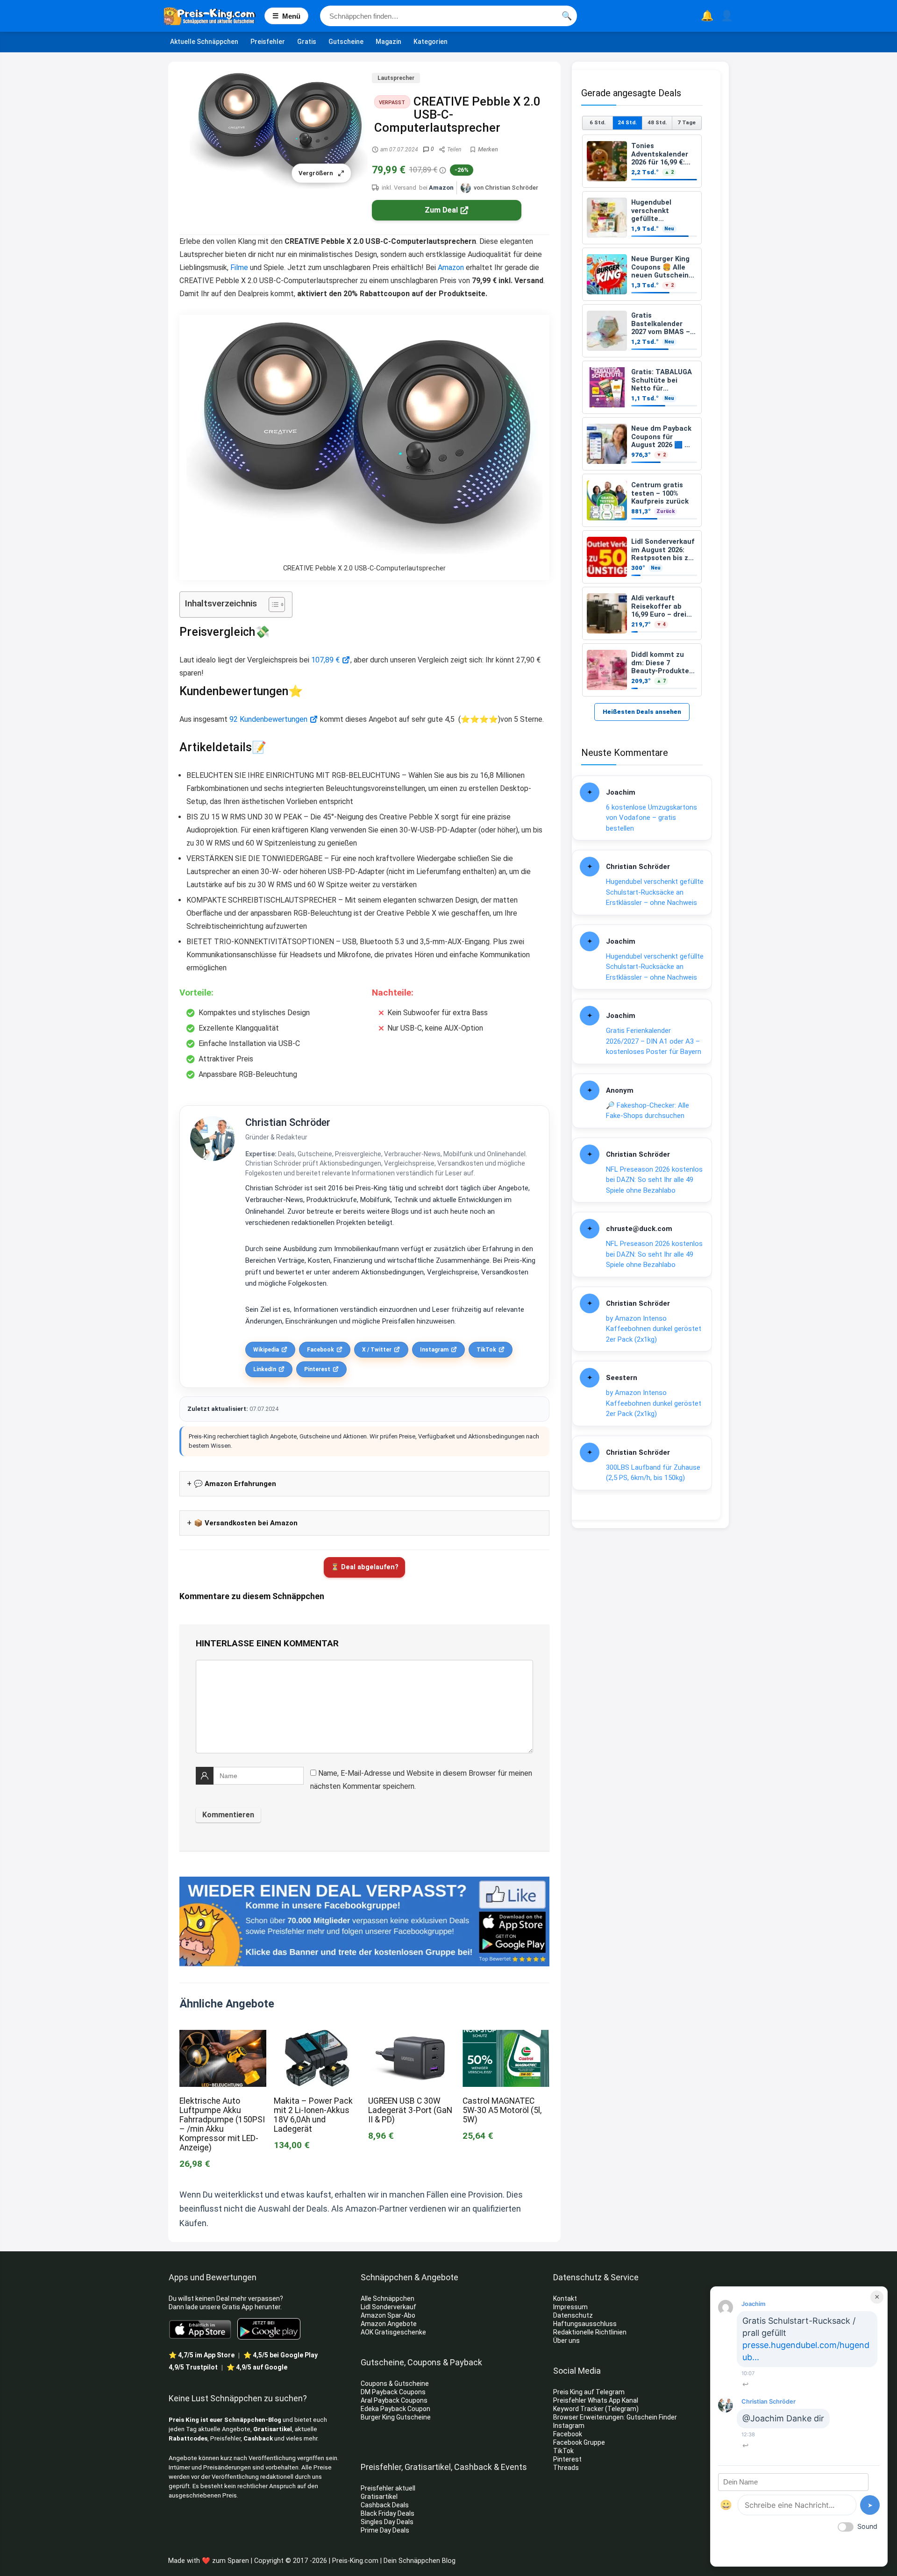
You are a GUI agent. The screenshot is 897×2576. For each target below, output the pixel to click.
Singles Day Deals (387, 2522)
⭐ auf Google (257, 2367)
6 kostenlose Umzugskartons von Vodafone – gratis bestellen (651, 818)
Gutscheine (346, 42)
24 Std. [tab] (627, 122)
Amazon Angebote (389, 2324)
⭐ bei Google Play (281, 2355)
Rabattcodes (188, 2438)
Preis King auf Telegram (590, 2392)
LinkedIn (265, 1369)
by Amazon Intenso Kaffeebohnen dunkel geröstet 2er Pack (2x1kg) (654, 1329)
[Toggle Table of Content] (272, 605)
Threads (566, 2468)
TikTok (486, 1350)
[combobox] (448, 16)
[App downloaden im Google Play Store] (269, 2329)
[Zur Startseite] (214, 16)
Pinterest (317, 1369)
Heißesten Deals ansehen (642, 712)
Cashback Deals (385, 2505)
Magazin (388, 42)
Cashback (258, 2438)
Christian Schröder (288, 1122)
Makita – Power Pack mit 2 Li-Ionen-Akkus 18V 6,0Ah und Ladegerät (313, 2115)
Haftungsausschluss (585, 2324)
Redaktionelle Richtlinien (590, 2332)
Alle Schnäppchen (388, 2298)
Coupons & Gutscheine (395, 2384)
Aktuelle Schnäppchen (204, 42)
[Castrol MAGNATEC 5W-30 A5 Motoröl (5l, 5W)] (506, 2036)
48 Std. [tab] (657, 122)
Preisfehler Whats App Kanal (596, 2400)
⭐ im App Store (202, 2355)
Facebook (320, 1350)
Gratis (307, 42)
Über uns (566, 2341)
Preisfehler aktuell (388, 2488)
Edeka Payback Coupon (395, 2409)
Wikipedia (266, 1350)
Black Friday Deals (388, 2513)
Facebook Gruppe (580, 2442)
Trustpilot (193, 2367)
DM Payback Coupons (393, 2392)
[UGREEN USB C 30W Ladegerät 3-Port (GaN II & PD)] (412, 2036)
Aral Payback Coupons (394, 2400)
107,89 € (325, 660)
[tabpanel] (642, 416)
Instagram (434, 1350)
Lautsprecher (396, 78)
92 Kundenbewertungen (268, 719)
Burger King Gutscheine (396, 2417)
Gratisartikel (273, 2429)
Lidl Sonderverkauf (388, 2307)
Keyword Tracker (578, 2409)
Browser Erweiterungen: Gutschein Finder (615, 2417)
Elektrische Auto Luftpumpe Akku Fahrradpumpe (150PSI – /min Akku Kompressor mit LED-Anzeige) (222, 2124)
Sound (867, 2526)
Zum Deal (441, 210)
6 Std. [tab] (598, 122)
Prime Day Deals (385, 2530)
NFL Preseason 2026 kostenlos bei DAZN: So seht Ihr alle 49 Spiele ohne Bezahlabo (654, 1180)
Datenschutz (573, 2315)
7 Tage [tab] (687, 122)
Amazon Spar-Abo (388, 2315)
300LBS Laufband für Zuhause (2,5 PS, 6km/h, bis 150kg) (653, 1473)
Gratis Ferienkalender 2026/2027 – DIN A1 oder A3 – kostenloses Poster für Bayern (654, 1041)
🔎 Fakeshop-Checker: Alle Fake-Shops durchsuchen (648, 1111)
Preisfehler (268, 42)
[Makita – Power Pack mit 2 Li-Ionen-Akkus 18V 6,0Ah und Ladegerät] (317, 2036)
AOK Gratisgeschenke (393, 2332)
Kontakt (565, 2298)
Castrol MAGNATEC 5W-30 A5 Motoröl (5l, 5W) (502, 2110)
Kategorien (431, 42)
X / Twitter (377, 1350)
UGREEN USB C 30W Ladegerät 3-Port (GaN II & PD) (410, 2110)
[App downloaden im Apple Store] (200, 2329)
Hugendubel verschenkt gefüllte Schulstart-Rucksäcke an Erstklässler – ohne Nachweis (655, 892)
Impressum (570, 2307)
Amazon (441, 188)
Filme (239, 267)
